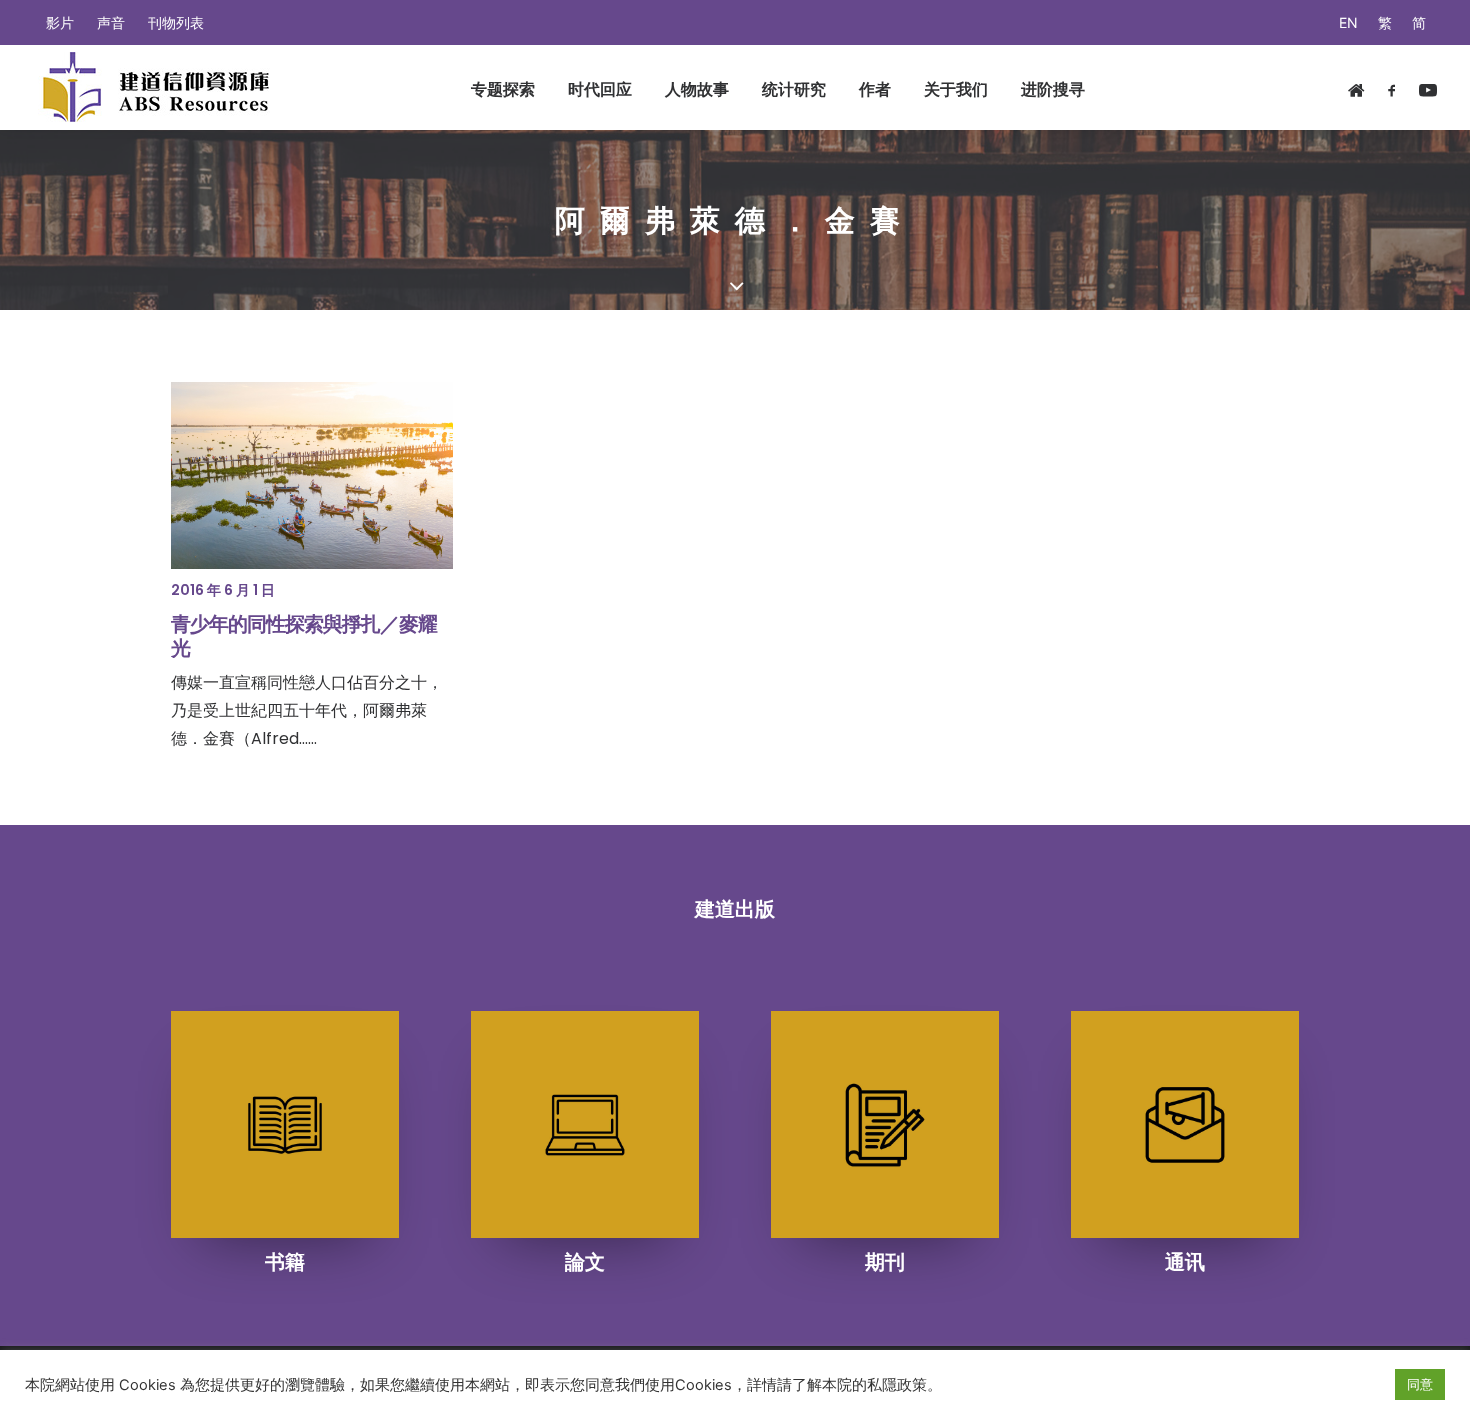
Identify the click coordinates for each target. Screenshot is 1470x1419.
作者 (875, 89)
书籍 (285, 1262)
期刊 (885, 1262)
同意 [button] (1420, 1384)
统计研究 (794, 89)
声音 (111, 22)
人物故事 (697, 89)
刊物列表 (176, 22)
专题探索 (503, 89)
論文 (585, 1262)
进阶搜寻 (1053, 89)
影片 (60, 22)
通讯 (1185, 1262)
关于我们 (956, 89)
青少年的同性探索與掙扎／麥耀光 (304, 636)
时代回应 (600, 89)
